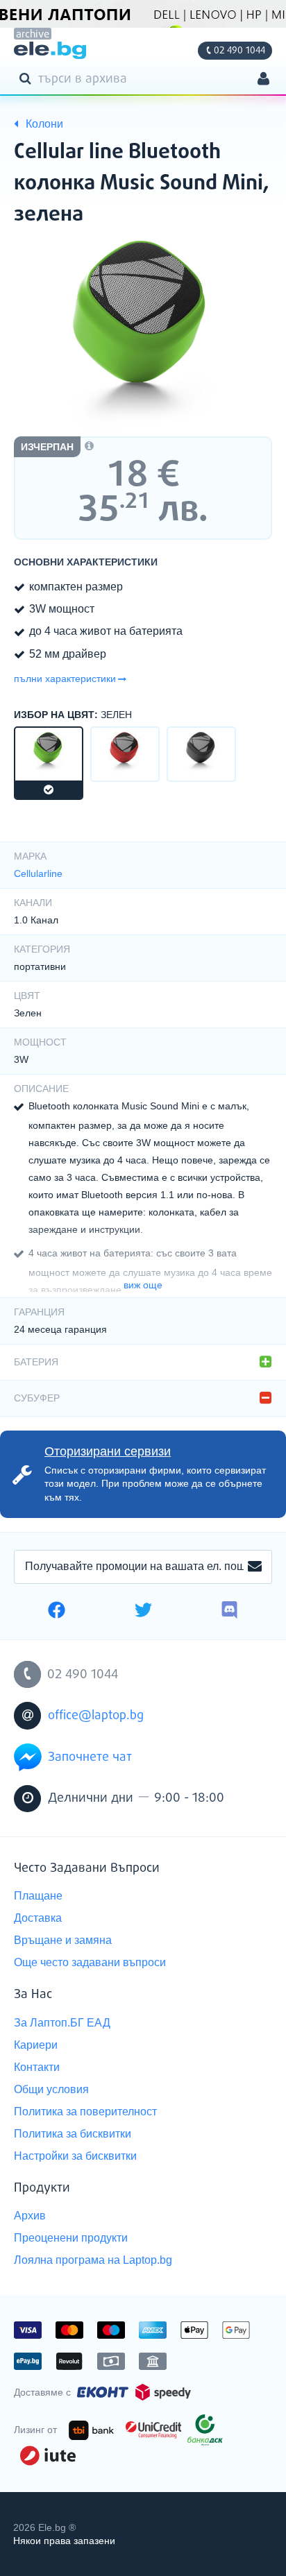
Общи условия (51, 2089)
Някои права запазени (64, 2541)
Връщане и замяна (63, 1940)
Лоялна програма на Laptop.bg (93, 2260)
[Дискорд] (229, 1612)
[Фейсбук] (57, 1612)
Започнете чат (90, 1757)
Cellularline (38, 873)
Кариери (36, 2045)
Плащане (38, 1896)
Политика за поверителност (85, 2112)
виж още (143, 1285)
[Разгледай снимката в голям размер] (143, 336)
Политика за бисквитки (73, 2134)
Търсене (28, 78)
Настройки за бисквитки (75, 2156)
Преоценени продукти (71, 2238)
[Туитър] (143, 1612)
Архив (30, 2216)
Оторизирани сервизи (108, 1451)
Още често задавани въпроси (90, 1962)
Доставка (38, 1918)
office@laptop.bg (96, 1716)
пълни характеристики (65, 679)
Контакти (37, 2067)
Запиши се (255, 1567)
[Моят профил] (263, 80)
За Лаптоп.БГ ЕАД (62, 2023)
